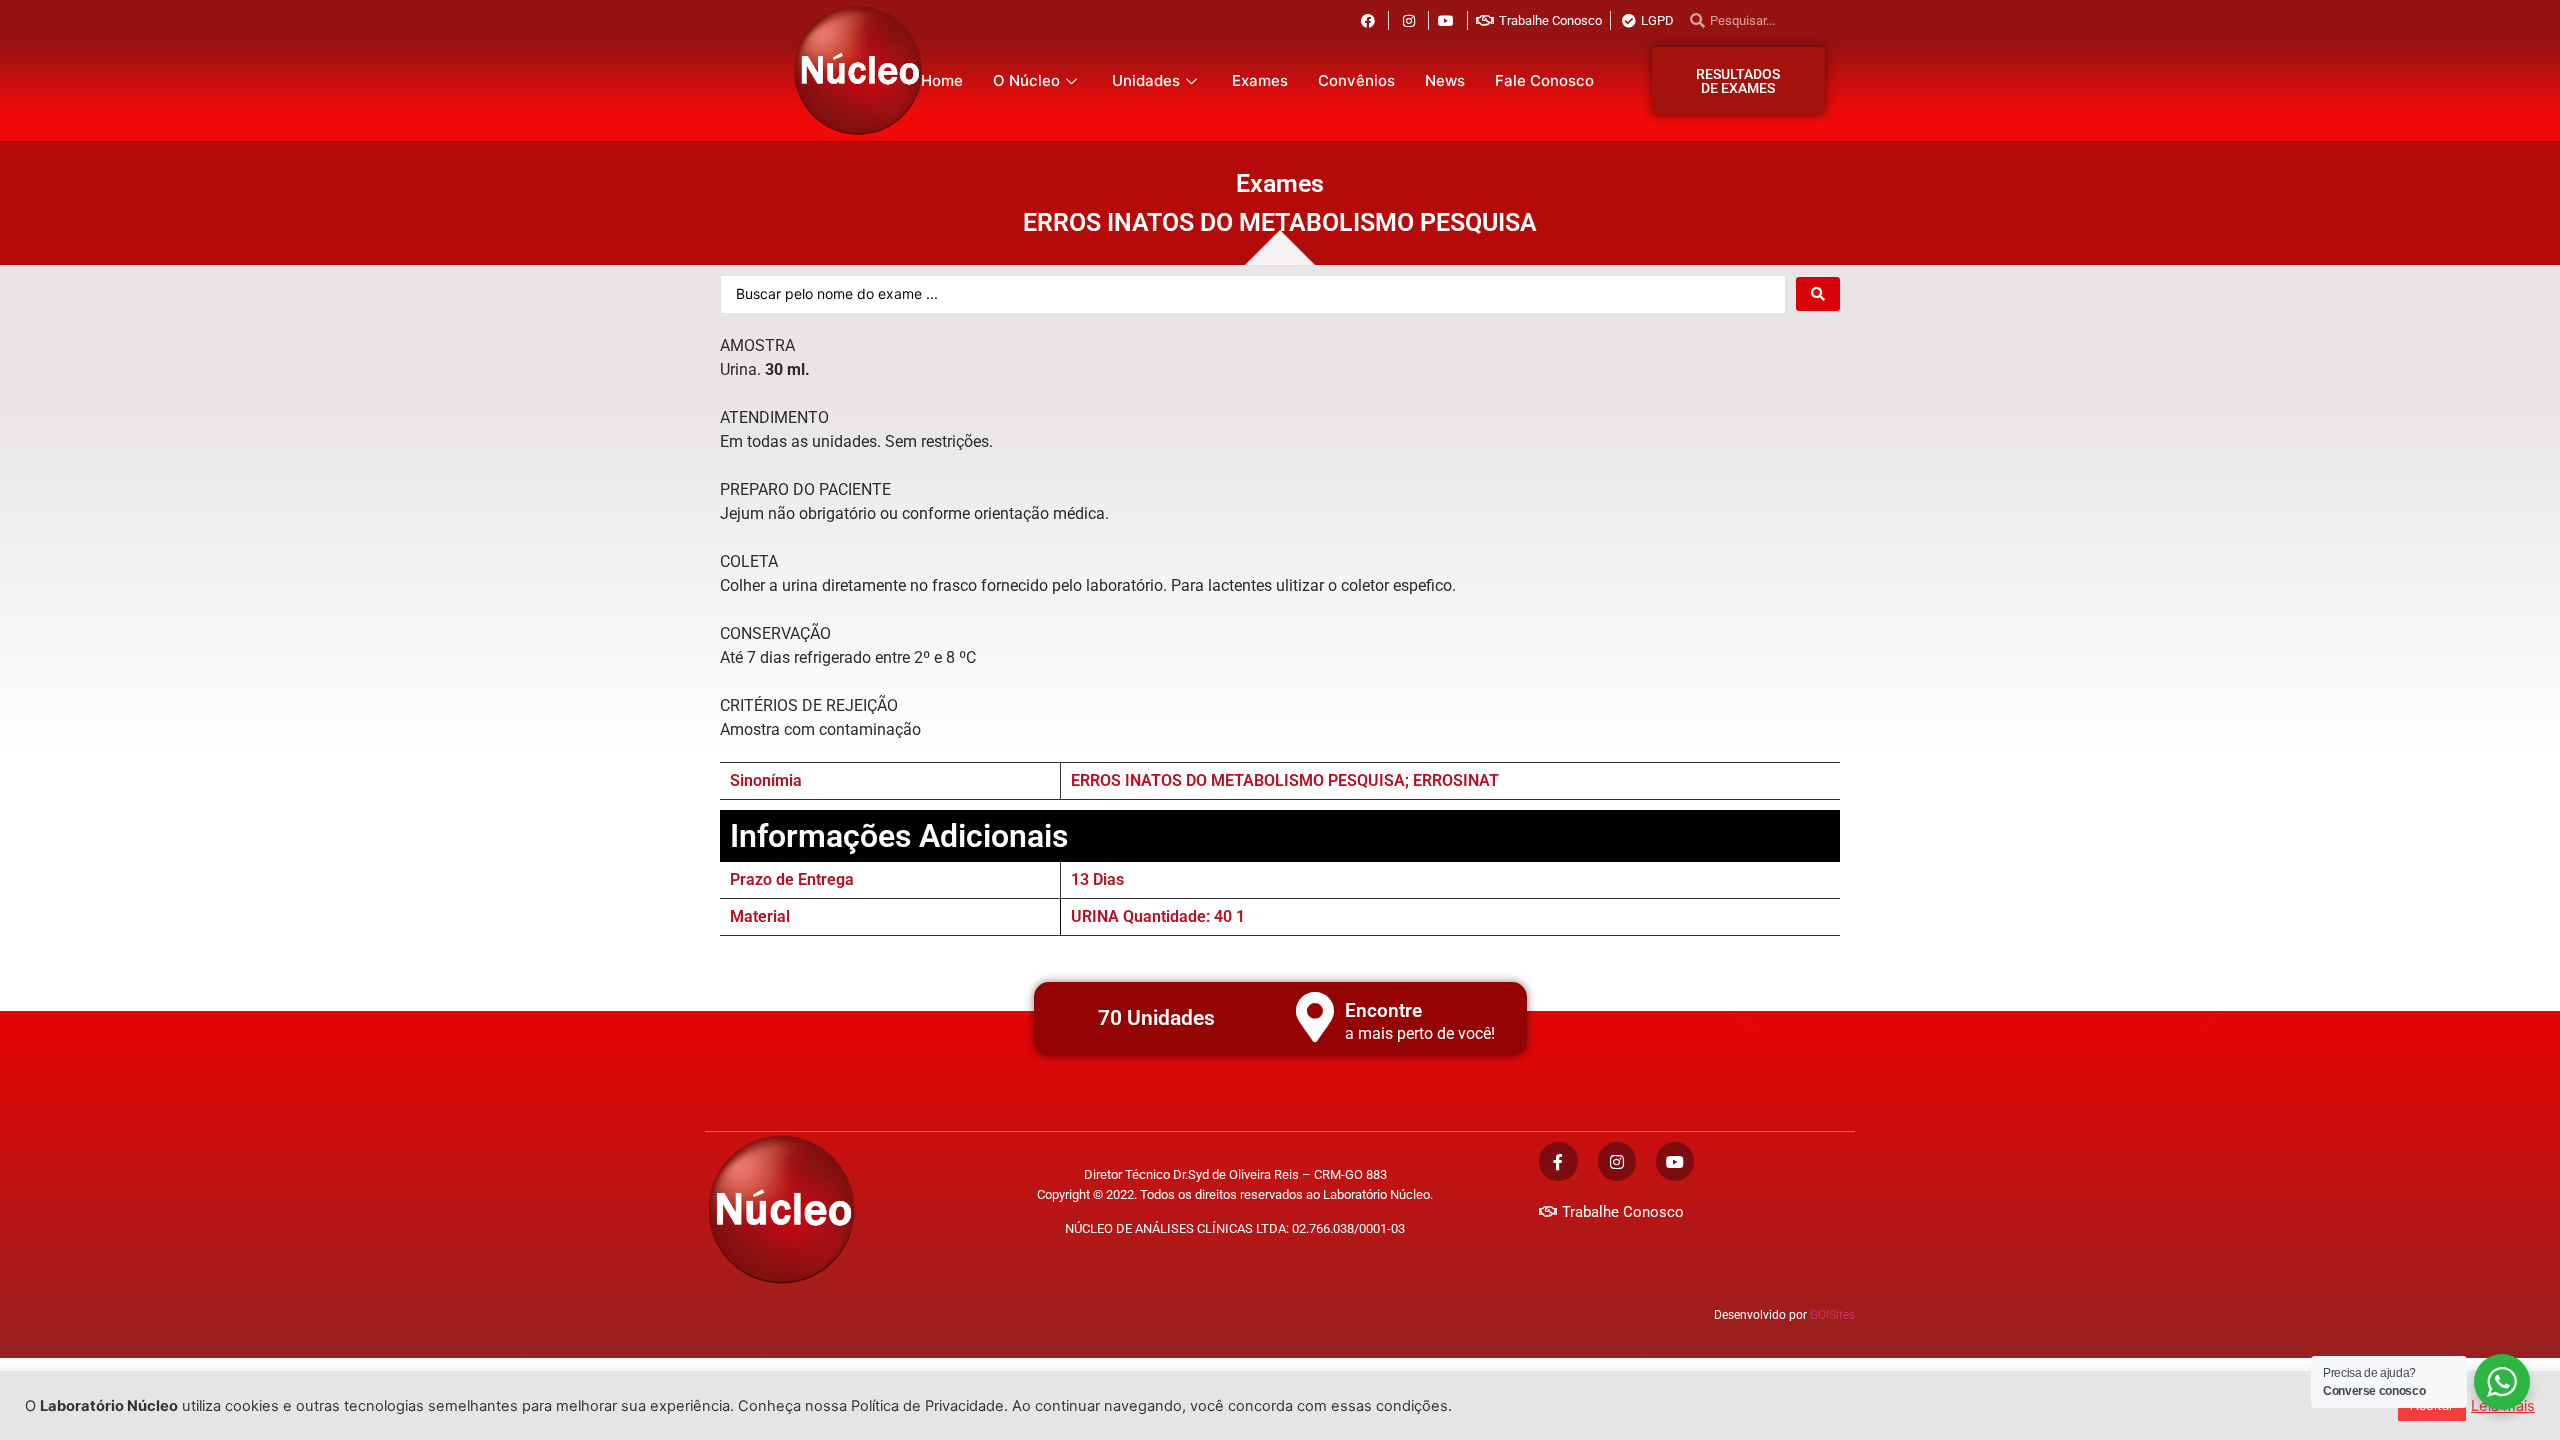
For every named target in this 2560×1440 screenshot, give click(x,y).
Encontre (1383, 1010)
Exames (1260, 80)
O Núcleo (1026, 80)
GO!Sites (1832, 1315)
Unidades (1146, 80)
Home (942, 80)
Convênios (1356, 80)
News (1445, 80)
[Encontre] (1315, 1017)
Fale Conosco (1544, 80)
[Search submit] (1818, 294)
